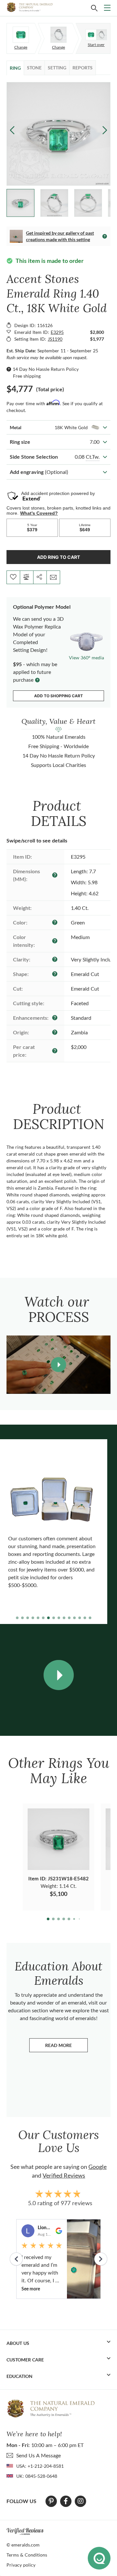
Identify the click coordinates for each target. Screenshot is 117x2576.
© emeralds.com (23, 2545)
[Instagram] (81, 2501)
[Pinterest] (51, 2501)
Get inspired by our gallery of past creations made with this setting (60, 236)
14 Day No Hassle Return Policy (46, 369)
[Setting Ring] (58, 35)
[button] (105, 130)
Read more (66, 2047)
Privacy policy (21, 2565)
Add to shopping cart (58, 696)
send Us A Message (39, 2455)
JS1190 (55, 339)
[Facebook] (66, 2501)
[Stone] (21, 35)
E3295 (57, 332)
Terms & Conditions (27, 2555)
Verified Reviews (64, 2175)
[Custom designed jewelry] (96, 35)
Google (97, 2167)
